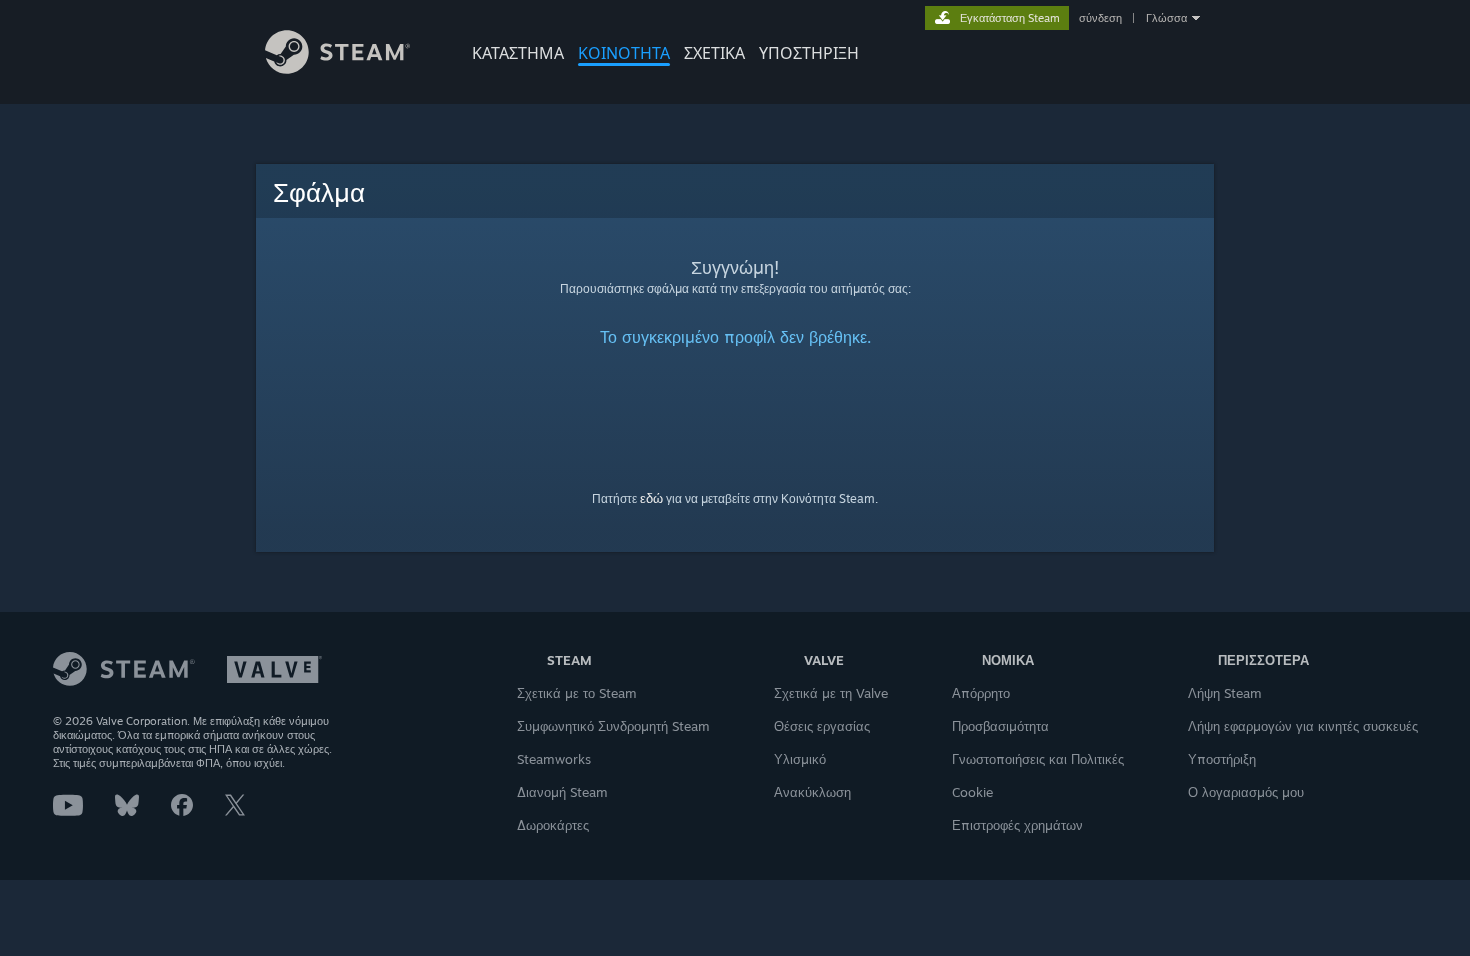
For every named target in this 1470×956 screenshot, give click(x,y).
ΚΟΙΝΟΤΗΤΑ (624, 53)
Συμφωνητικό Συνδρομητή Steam (613, 726)
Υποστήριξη (1222, 759)
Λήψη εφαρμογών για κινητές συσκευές (1303, 726)
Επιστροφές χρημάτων (1017, 825)
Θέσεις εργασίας (822, 726)
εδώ (651, 498)
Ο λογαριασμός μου (1246, 792)
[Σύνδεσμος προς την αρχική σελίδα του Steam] (337, 68)
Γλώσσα (1166, 18)
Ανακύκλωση (812, 792)
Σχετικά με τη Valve (831, 693)
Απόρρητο (981, 693)
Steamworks (554, 759)
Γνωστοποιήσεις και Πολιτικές (1038, 759)
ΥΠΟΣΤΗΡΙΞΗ (809, 53)
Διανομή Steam (562, 792)
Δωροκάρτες (553, 825)
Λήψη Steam (1225, 693)
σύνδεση (1100, 18)
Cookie (972, 792)
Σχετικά (714, 53)
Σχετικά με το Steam (577, 693)
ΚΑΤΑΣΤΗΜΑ (518, 53)
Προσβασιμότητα (1000, 726)
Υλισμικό (800, 759)
